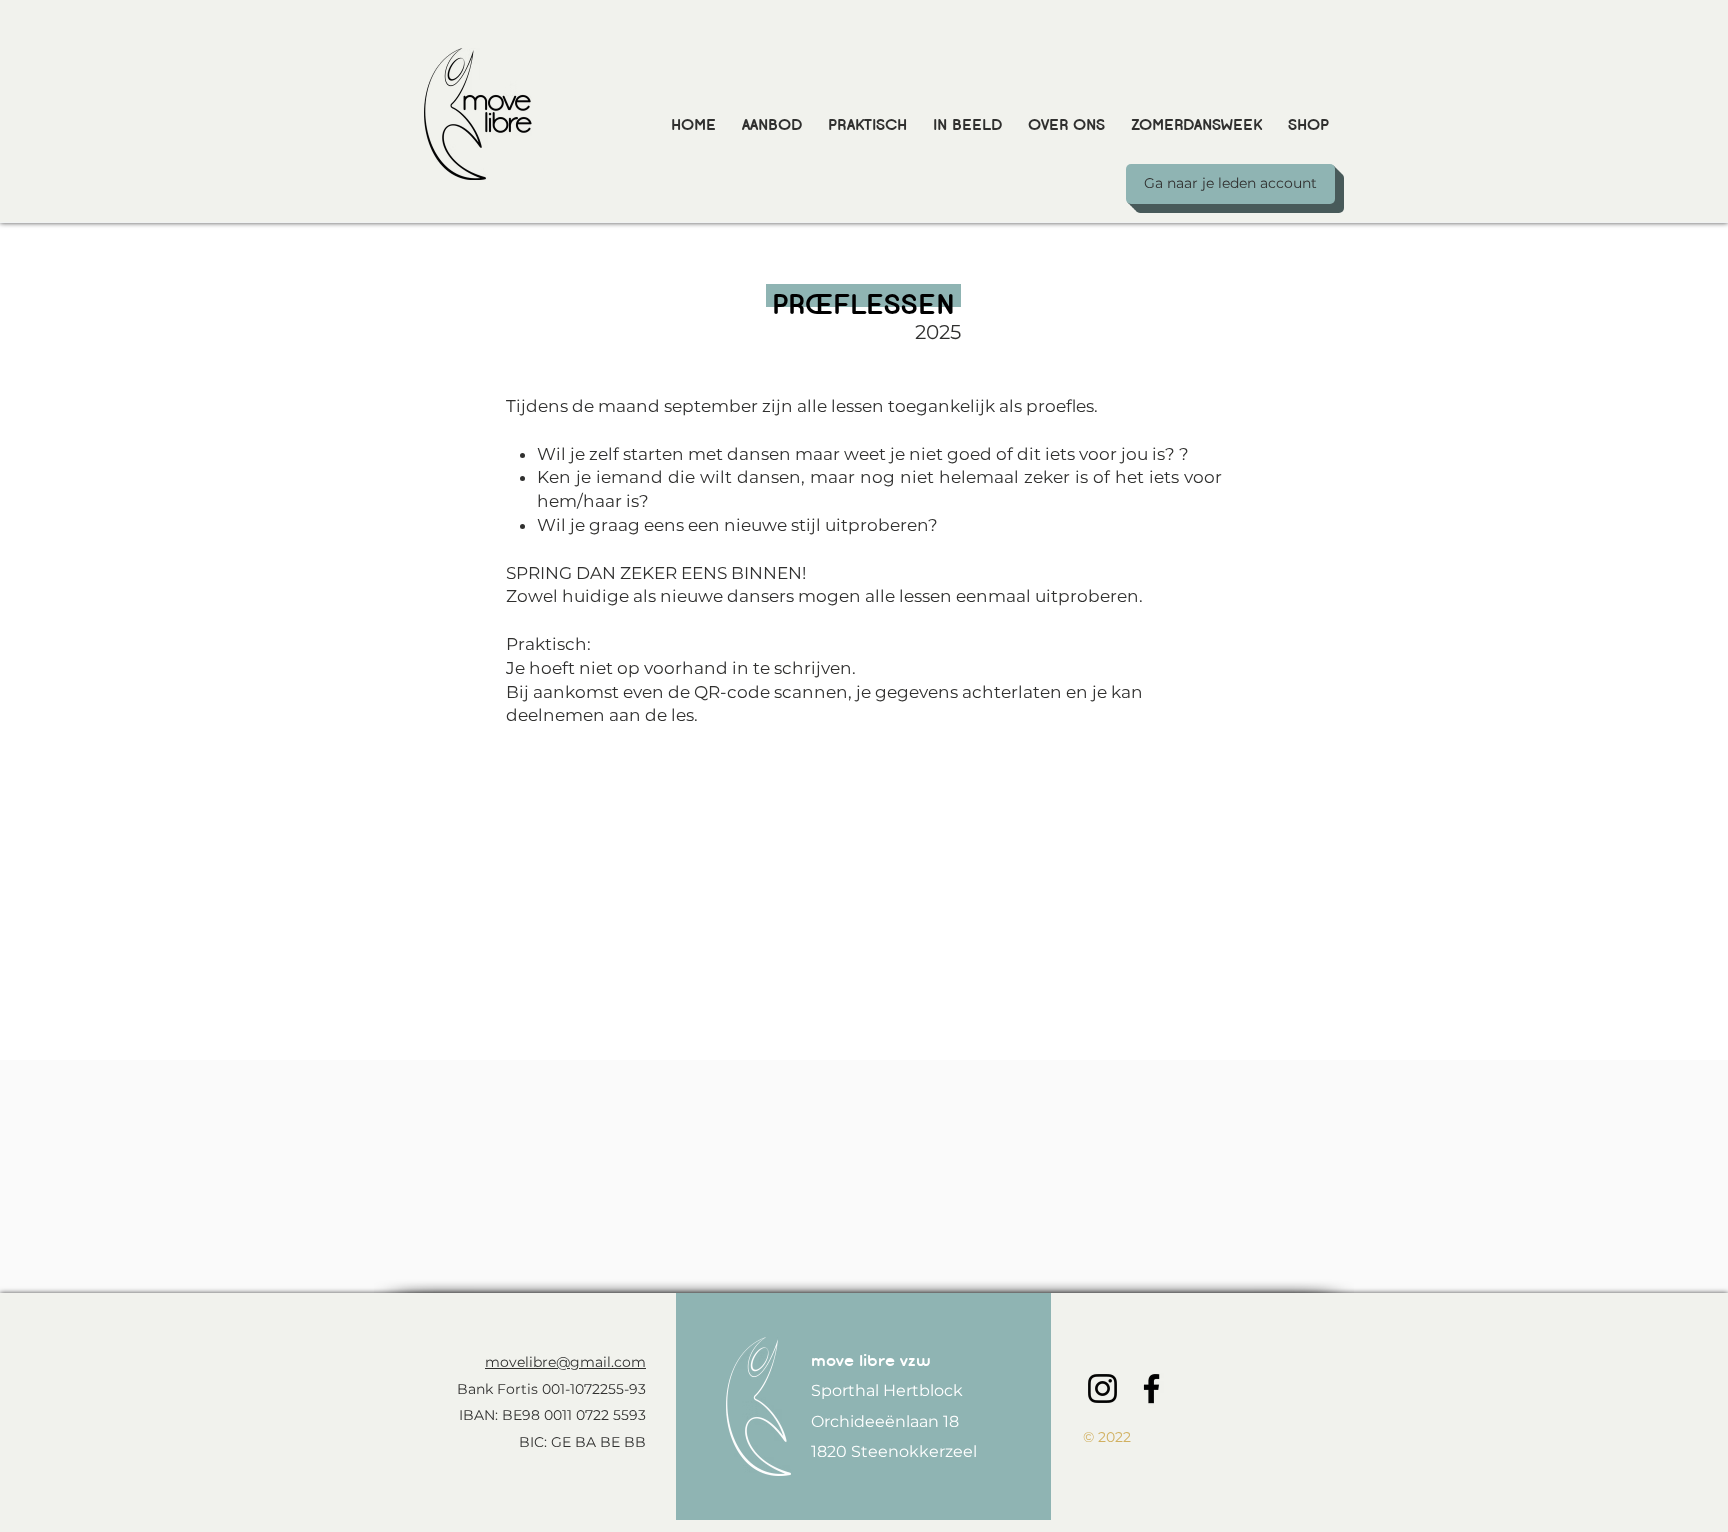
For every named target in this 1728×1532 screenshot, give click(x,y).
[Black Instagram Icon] (1102, 1388)
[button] (772, 115)
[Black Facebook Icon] (1151, 1388)
